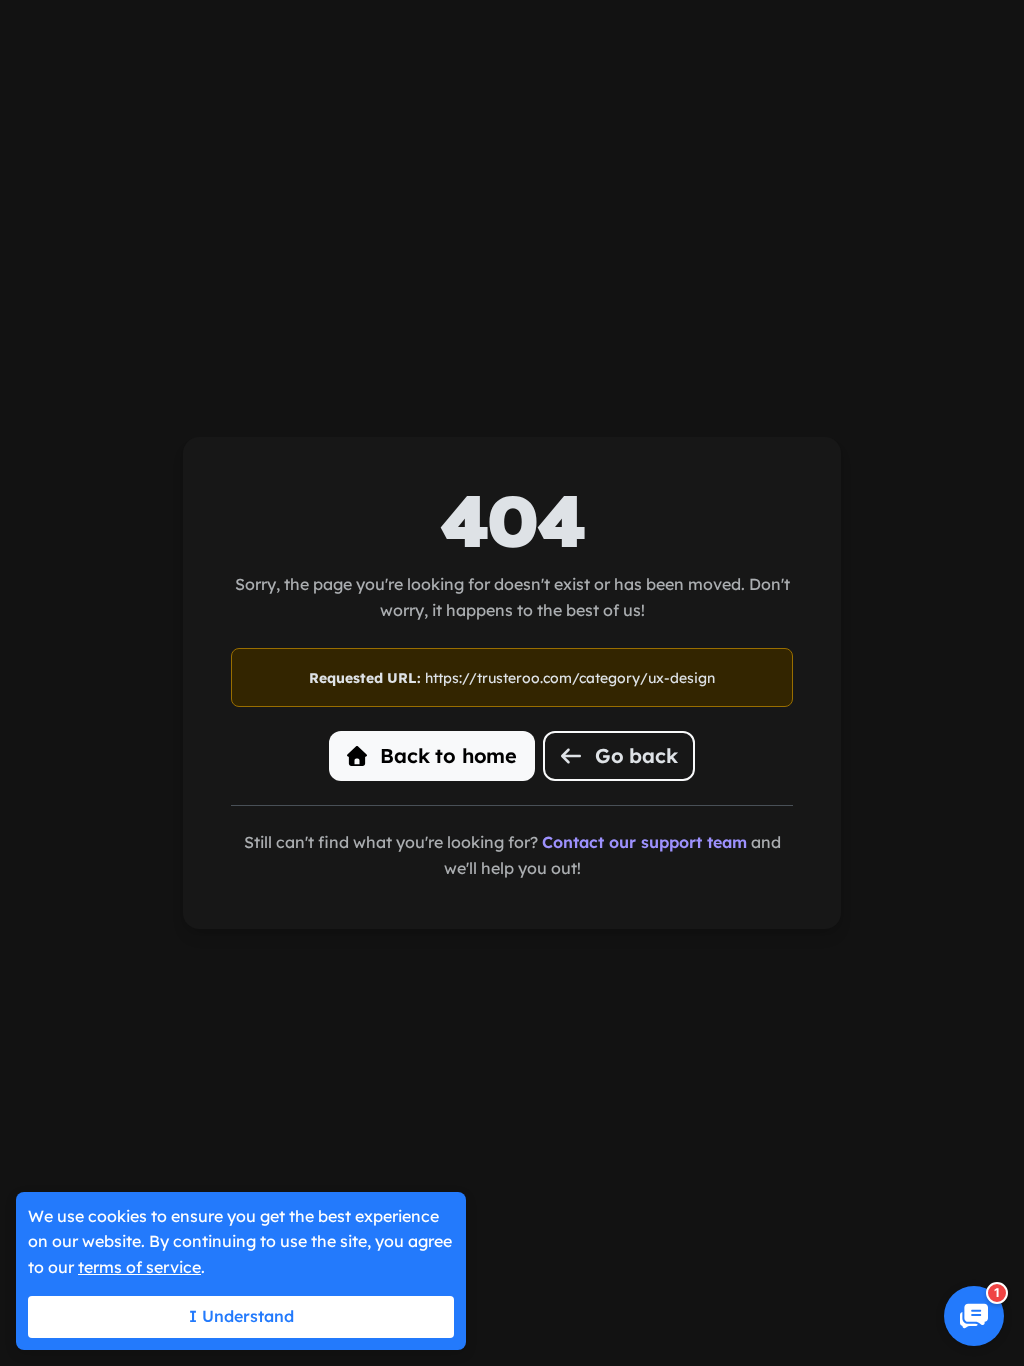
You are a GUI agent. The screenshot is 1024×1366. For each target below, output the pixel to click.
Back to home (446, 755)
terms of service (139, 1267)
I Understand (241, 1316)
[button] (974, 1316)
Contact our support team (644, 842)
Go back (633, 755)
